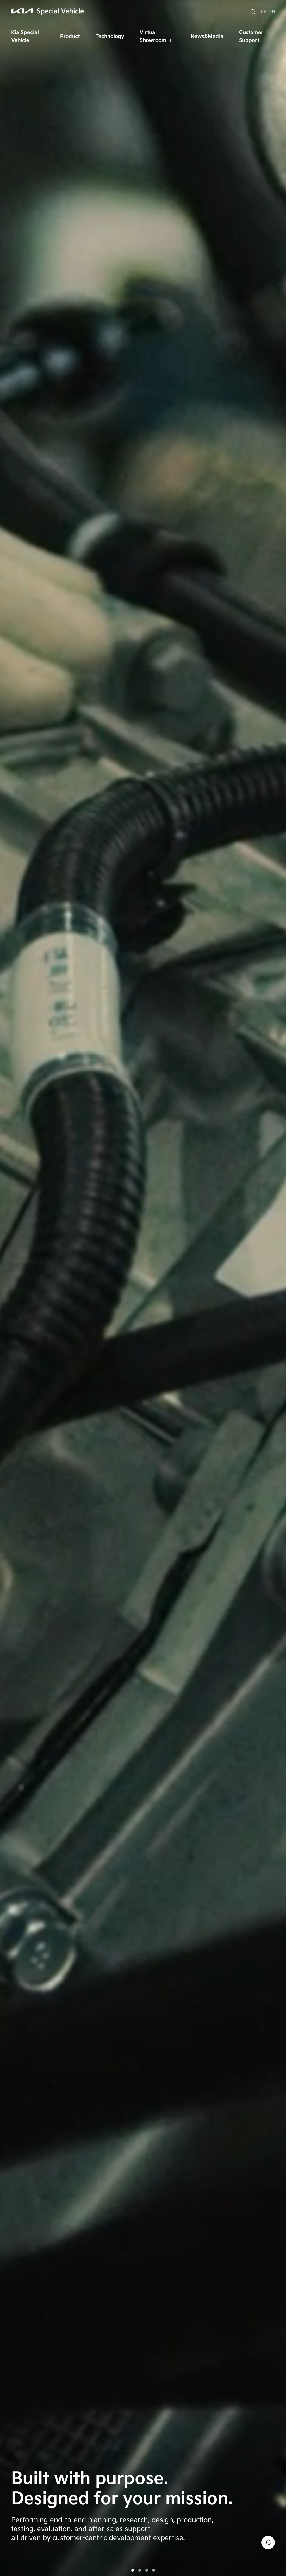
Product (70, 36)
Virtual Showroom (153, 36)
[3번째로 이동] (147, 2570)
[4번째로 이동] (154, 2570)
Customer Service (268, 2543)
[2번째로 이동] (140, 2570)
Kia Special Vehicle (25, 36)
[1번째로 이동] (133, 2570)
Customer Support (251, 36)
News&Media (207, 36)
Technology (110, 36)
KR (264, 12)
